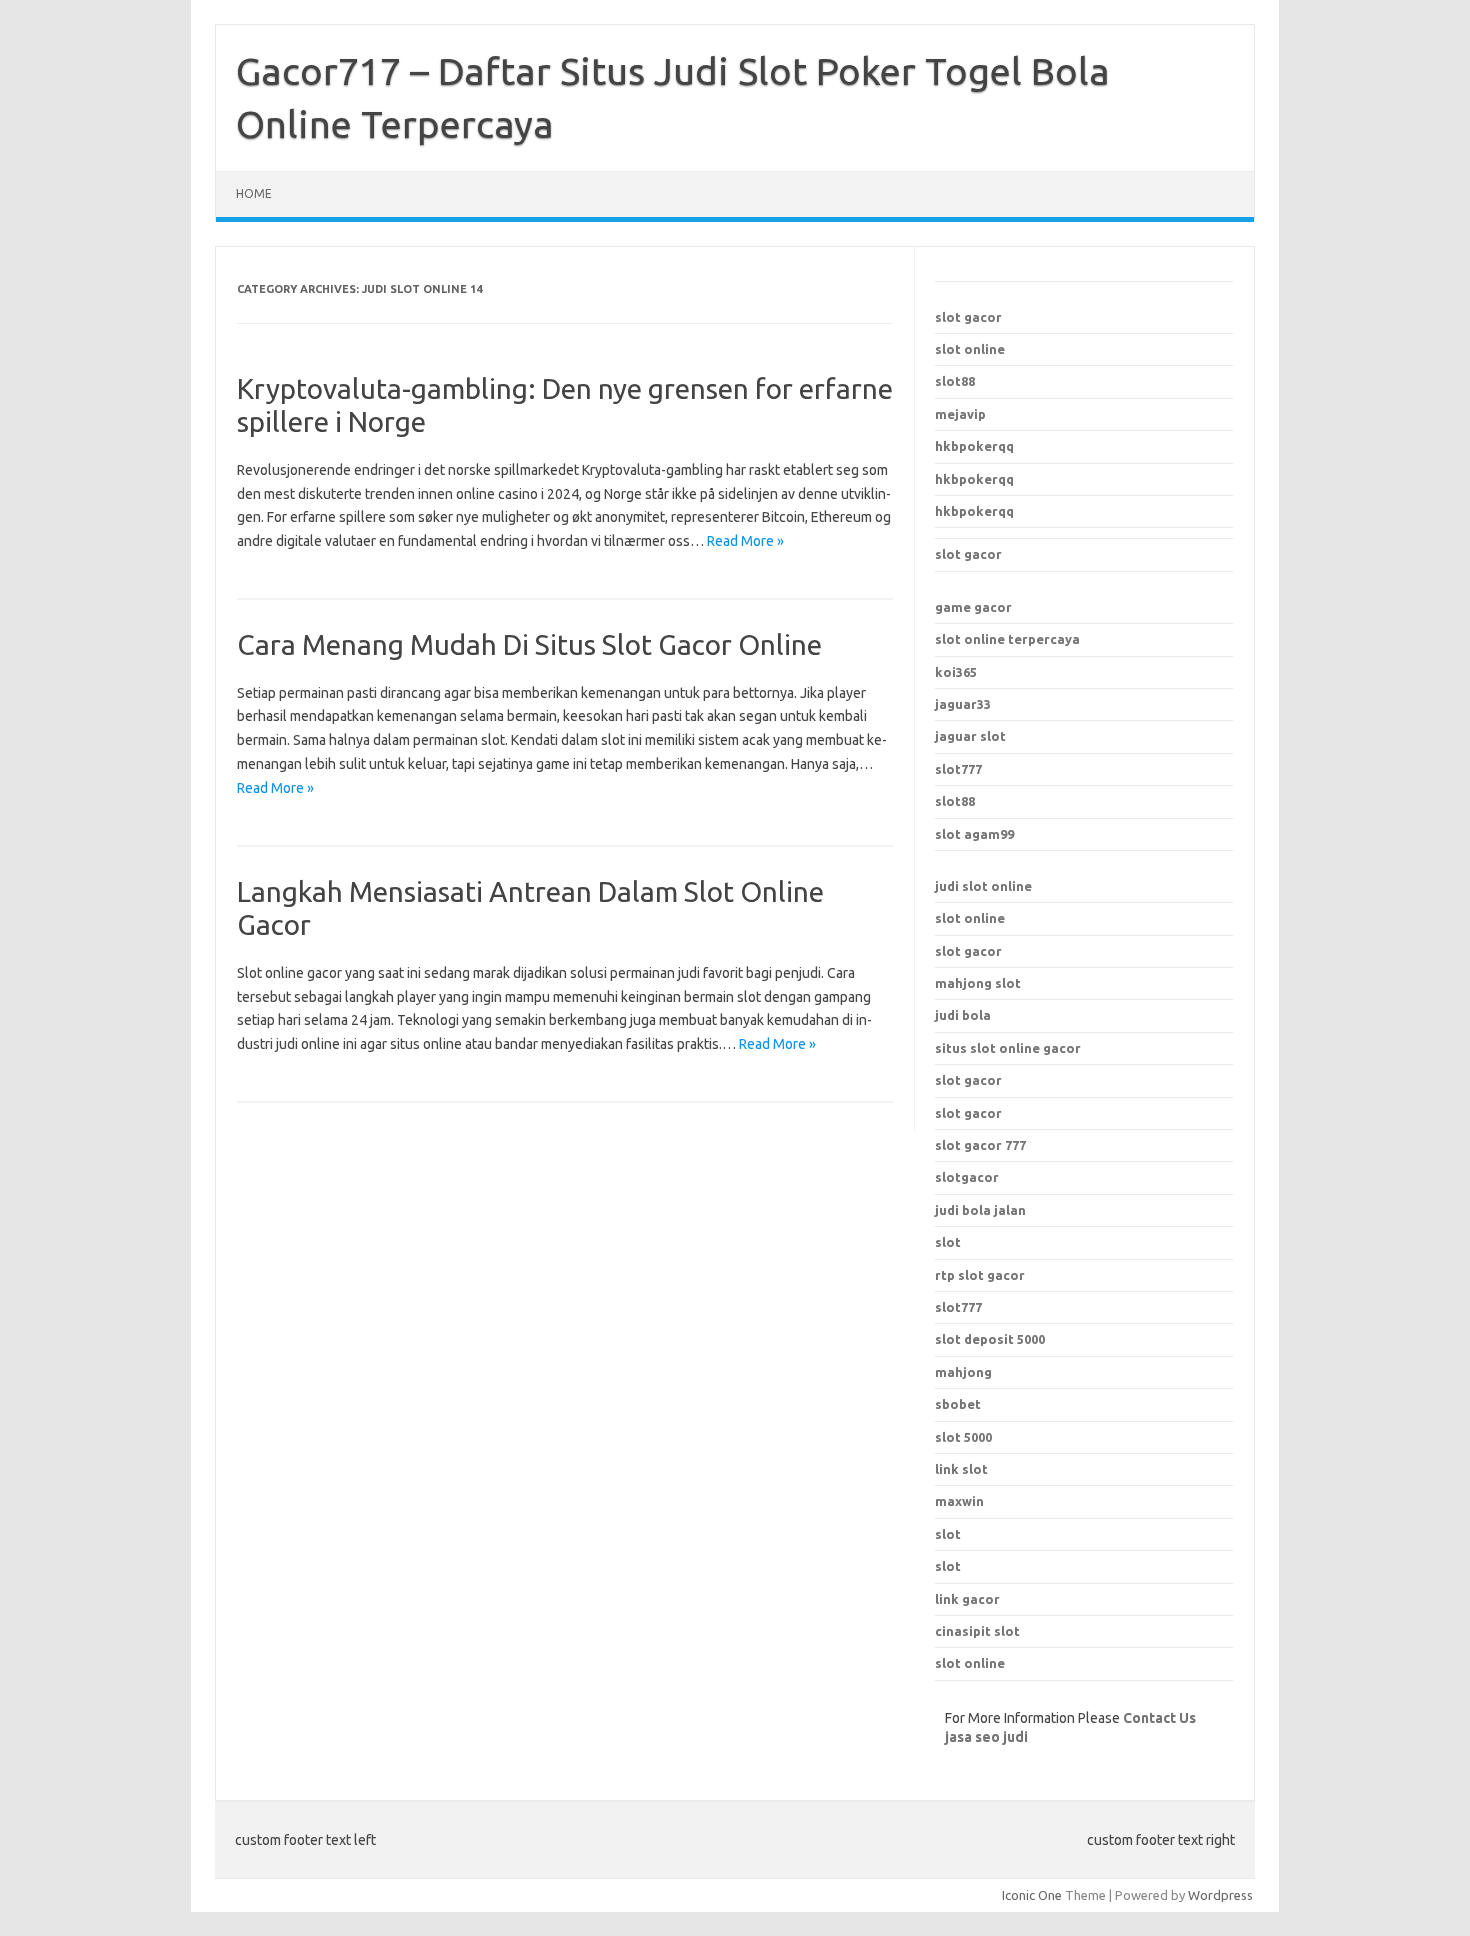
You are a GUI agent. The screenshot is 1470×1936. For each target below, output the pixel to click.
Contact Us (1159, 1718)
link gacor (967, 1599)
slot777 (958, 769)
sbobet (958, 1404)
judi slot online (983, 886)
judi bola (963, 1015)
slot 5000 (963, 1437)
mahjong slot (978, 983)
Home (254, 193)
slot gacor (968, 317)
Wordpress (1220, 1895)
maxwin (959, 1501)
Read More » (745, 541)
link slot (961, 1469)
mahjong (963, 1372)
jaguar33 (963, 704)
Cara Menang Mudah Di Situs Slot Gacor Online (529, 644)
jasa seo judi (986, 1737)
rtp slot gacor (980, 1275)
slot (948, 1534)
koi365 (956, 672)
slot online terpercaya (1007, 639)
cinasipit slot (977, 1631)
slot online (970, 349)
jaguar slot (970, 736)
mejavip (960, 414)
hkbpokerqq (974, 446)
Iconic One (1032, 1895)
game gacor (973, 607)
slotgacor (967, 1177)
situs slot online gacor (1008, 1048)
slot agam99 (974, 834)
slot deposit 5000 (990, 1339)
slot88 (955, 381)
